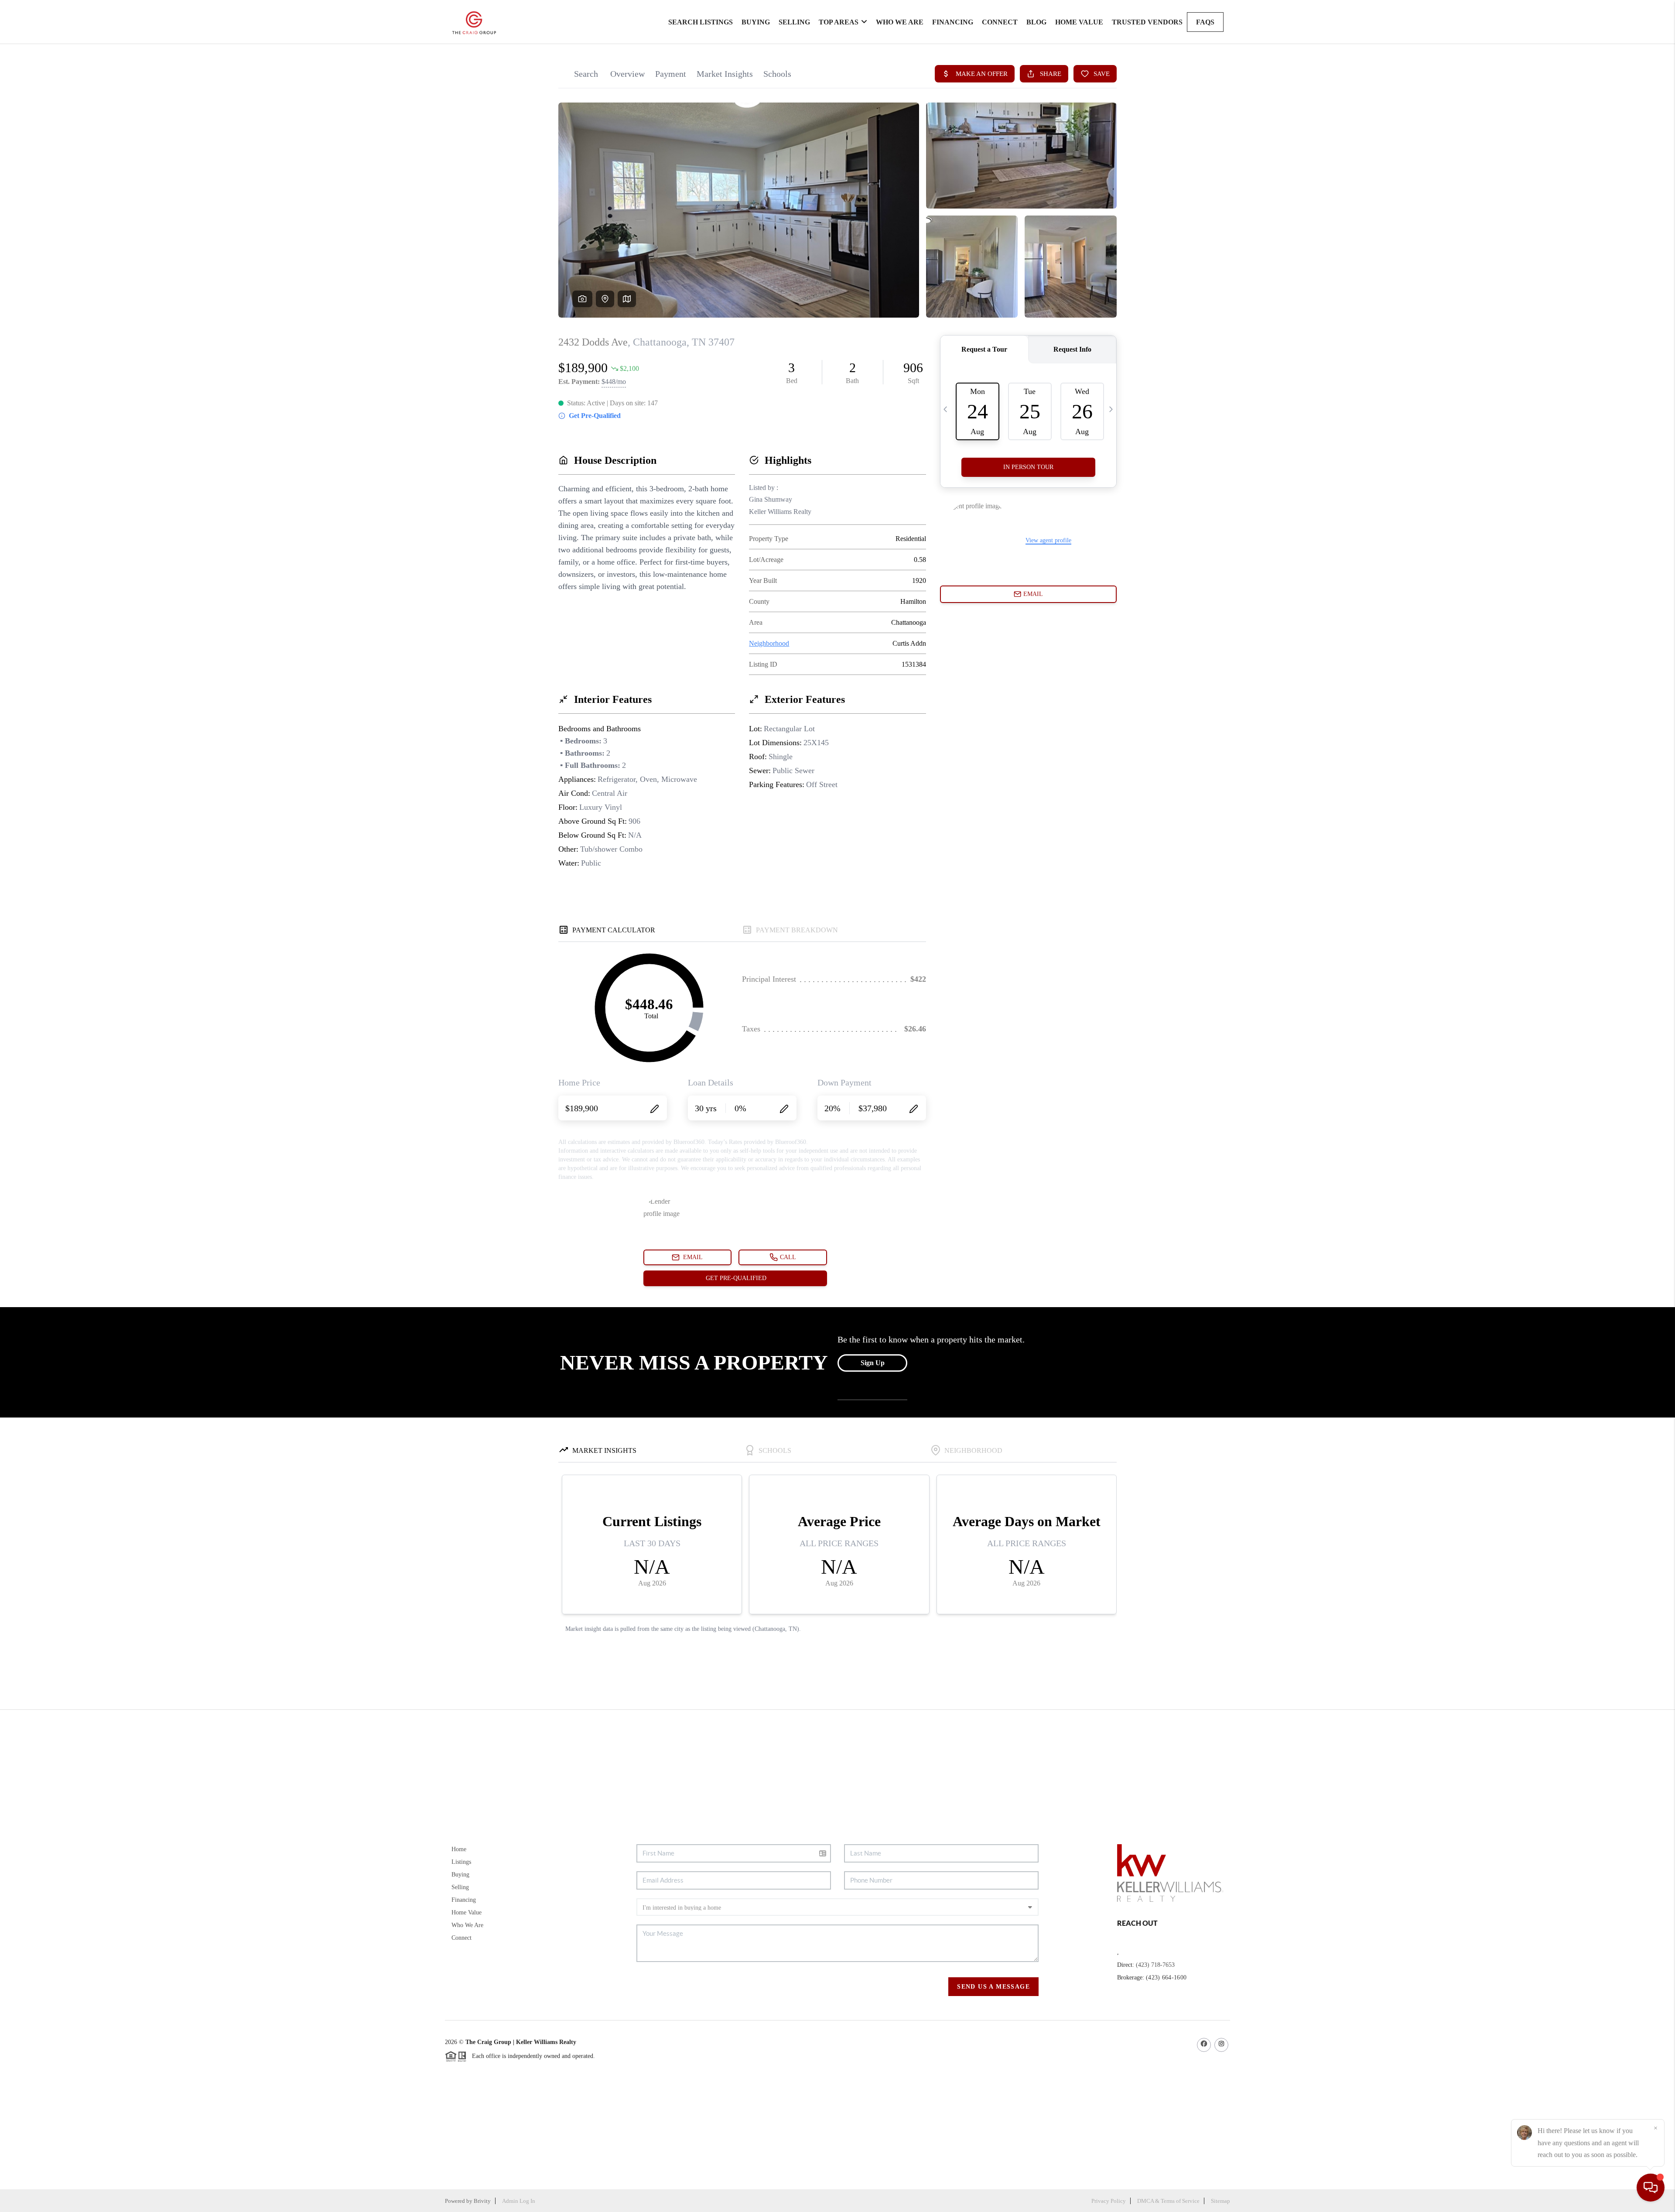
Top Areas (839, 22)
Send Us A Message (993, 1987)
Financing (953, 22)
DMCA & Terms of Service (1168, 2201)
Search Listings (701, 22)
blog (1036, 22)
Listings (461, 1862)
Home (459, 1849)
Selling (794, 22)
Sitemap (1220, 2201)
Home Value (1079, 22)
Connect (1000, 22)
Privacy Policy (1109, 2201)
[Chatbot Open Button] (1651, 2188)
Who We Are (900, 22)
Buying (756, 22)
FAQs (1205, 22)
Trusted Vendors (1147, 22)
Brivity (482, 2201)
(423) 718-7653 (1155, 1965)
